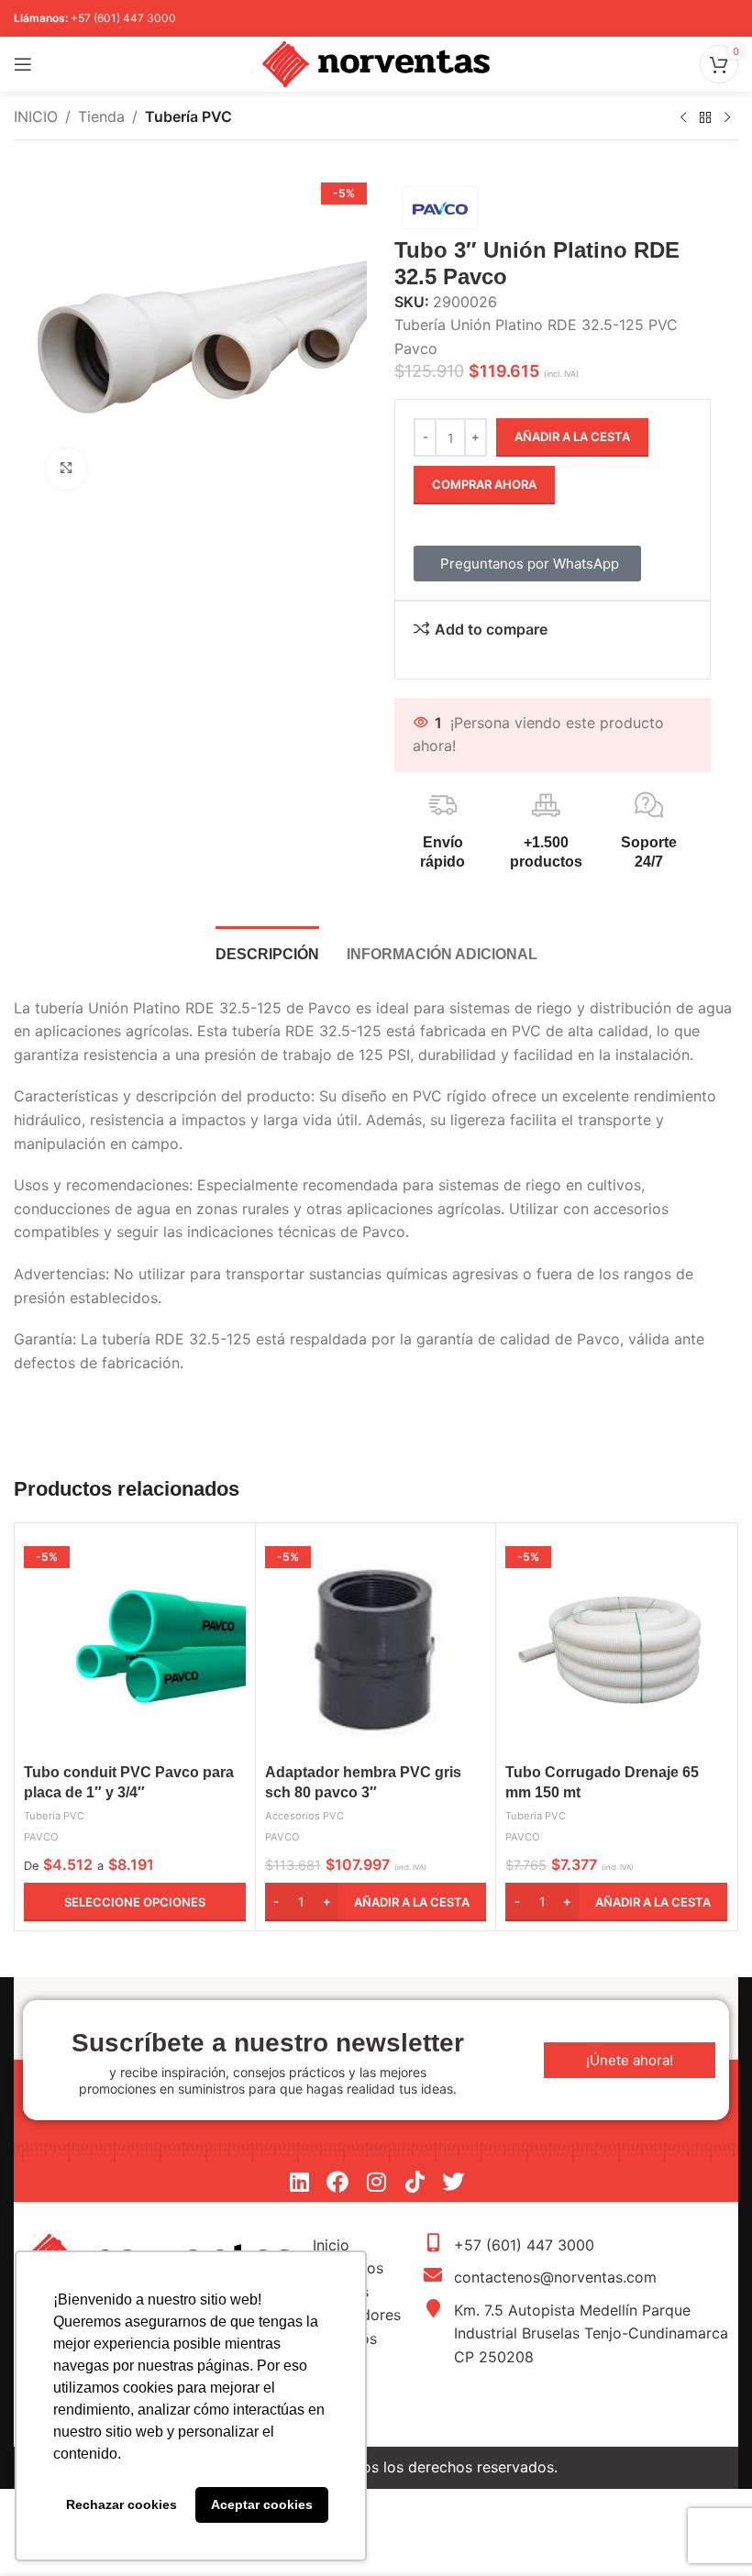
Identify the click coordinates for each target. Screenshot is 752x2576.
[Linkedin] (299, 2182)
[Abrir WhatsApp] (706, 2530)
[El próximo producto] (727, 118)
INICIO (36, 116)
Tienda (101, 116)
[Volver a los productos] (705, 118)
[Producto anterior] (683, 118)
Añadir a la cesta (572, 437)
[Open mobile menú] (23, 64)
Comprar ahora (484, 484)
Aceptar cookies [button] (262, 2504)
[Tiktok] (415, 2182)
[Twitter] (453, 2182)
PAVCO (41, 1837)
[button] (376, 1902)
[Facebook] (337, 2182)
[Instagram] (376, 2182)
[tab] (267, 952)
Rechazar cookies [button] (122, 2504)
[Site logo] (376, 62)
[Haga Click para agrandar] (66, 469)
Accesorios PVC (304, 1816)
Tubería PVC (188, 116)
